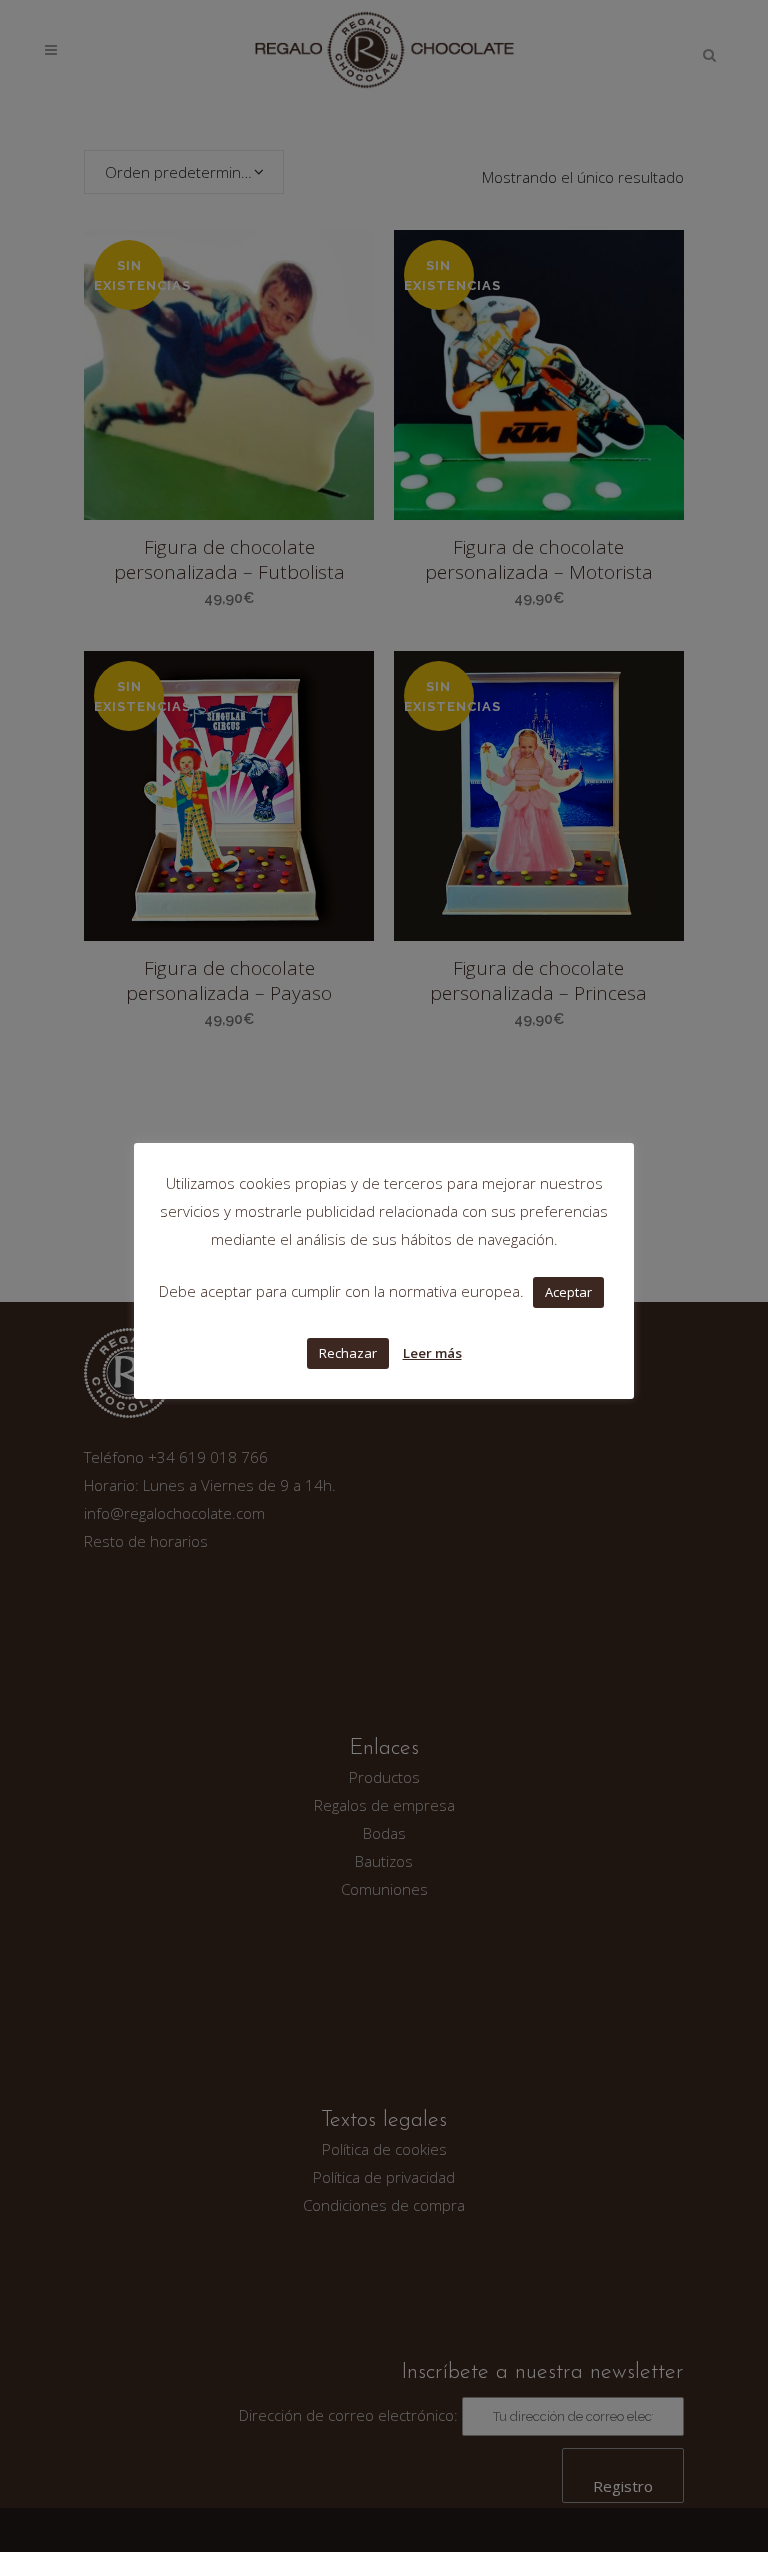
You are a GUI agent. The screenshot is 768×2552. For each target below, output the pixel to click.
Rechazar (348, 1353)
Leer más (432, 1353)
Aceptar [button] (568, 1292)
